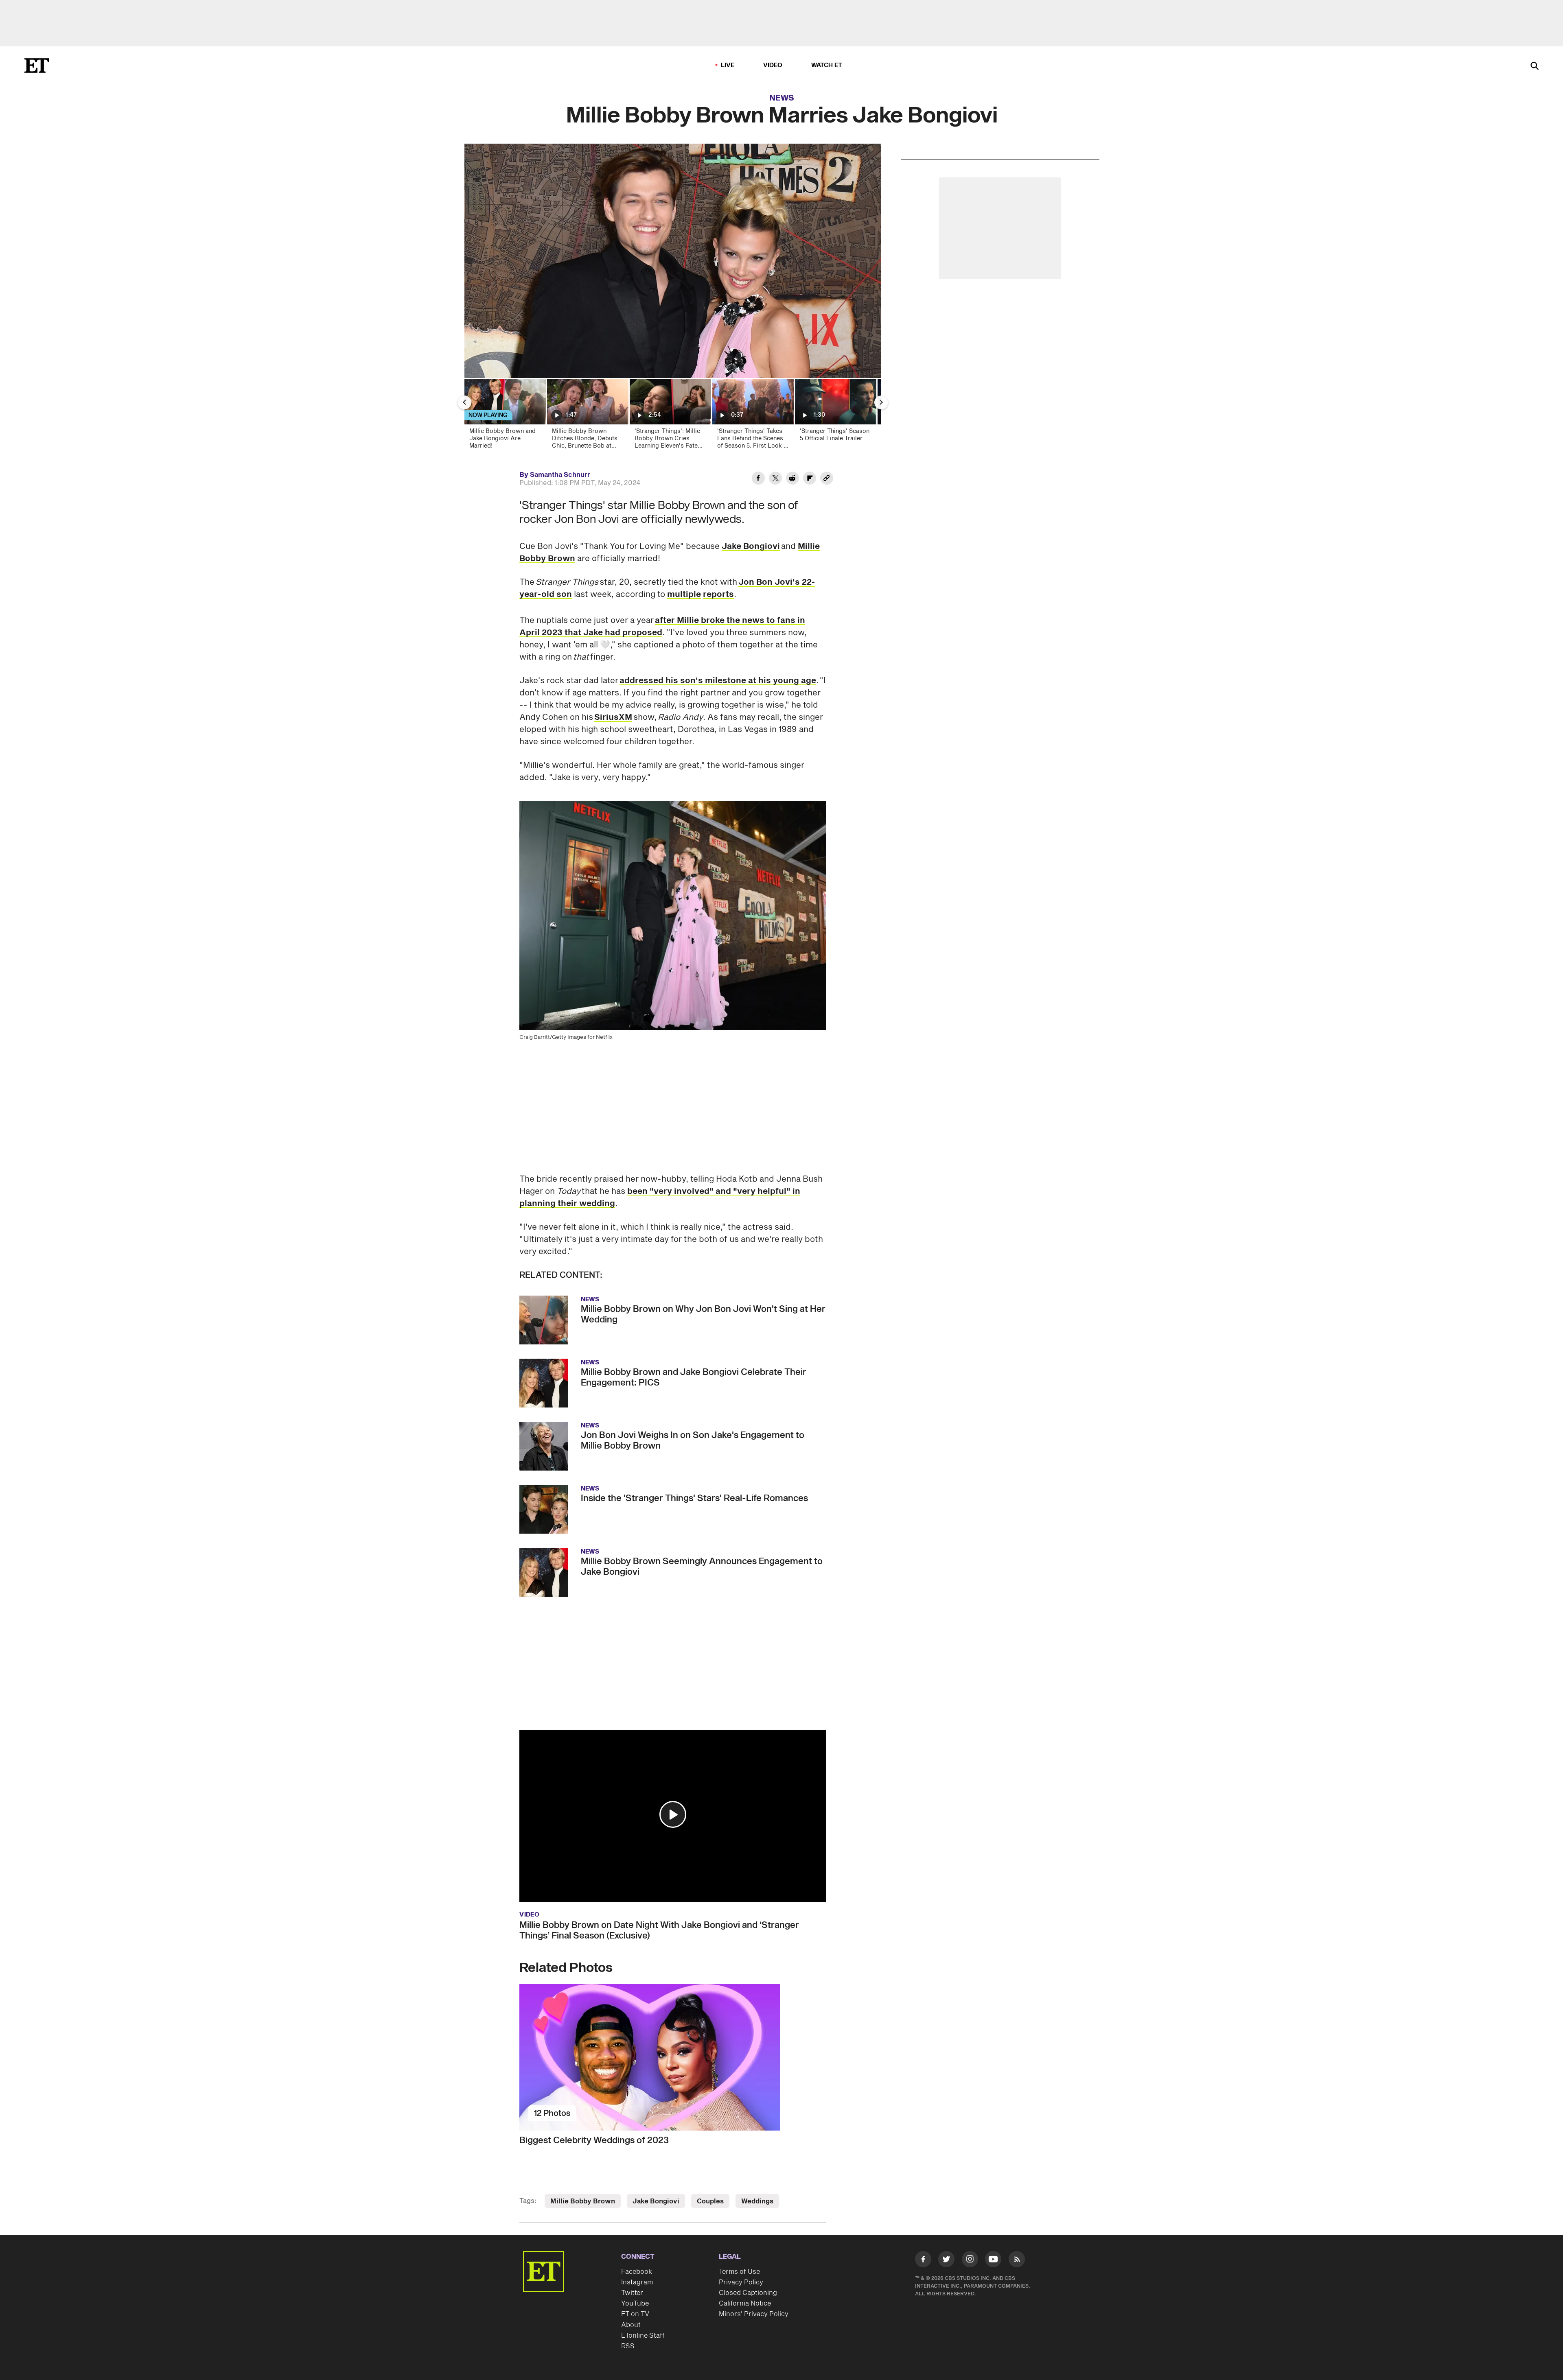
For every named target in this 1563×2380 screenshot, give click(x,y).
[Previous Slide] (464, 402)
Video (773, 65)
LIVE (728, 65)
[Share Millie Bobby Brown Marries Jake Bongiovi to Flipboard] (810, 479)
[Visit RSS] (1017, 2261)
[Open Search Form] (1535, 67)
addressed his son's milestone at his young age (718, 681)
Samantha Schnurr (560, 475)
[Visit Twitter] (946, 2261)
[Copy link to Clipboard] (827, 479)
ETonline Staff (643, 2336)
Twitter (632, 2293)
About (631, 2325)
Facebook (637, 2272)
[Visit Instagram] (970, 2261)
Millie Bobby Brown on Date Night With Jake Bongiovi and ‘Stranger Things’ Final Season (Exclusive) (659, 1930)
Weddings (757, 2201)
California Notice (745, 2304)
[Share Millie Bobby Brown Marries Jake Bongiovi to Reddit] (792, 479)
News (782, 98)
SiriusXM (613, 717)
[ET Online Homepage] (37, 66)
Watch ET (827, 65)
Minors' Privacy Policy (754, 2314)
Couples (710, 2201)
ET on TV (635, 2314)
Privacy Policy (741, 2282)
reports (718, 594)
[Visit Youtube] (993, 2259)
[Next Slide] (881, 402)
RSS (628, 2346)
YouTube (635, 2304)
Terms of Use (739, 2272)
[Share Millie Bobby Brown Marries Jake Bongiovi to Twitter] (775, 479)
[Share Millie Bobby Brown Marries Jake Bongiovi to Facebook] (758, 479)
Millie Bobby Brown (583, 2201)
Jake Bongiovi (751, 546)
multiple (684, 594)
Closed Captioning (748, 2293)
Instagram (637, 2282)
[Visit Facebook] (923, 2261)
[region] (673, 261)
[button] (673, 1814)
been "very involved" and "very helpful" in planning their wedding (660, 1198)
